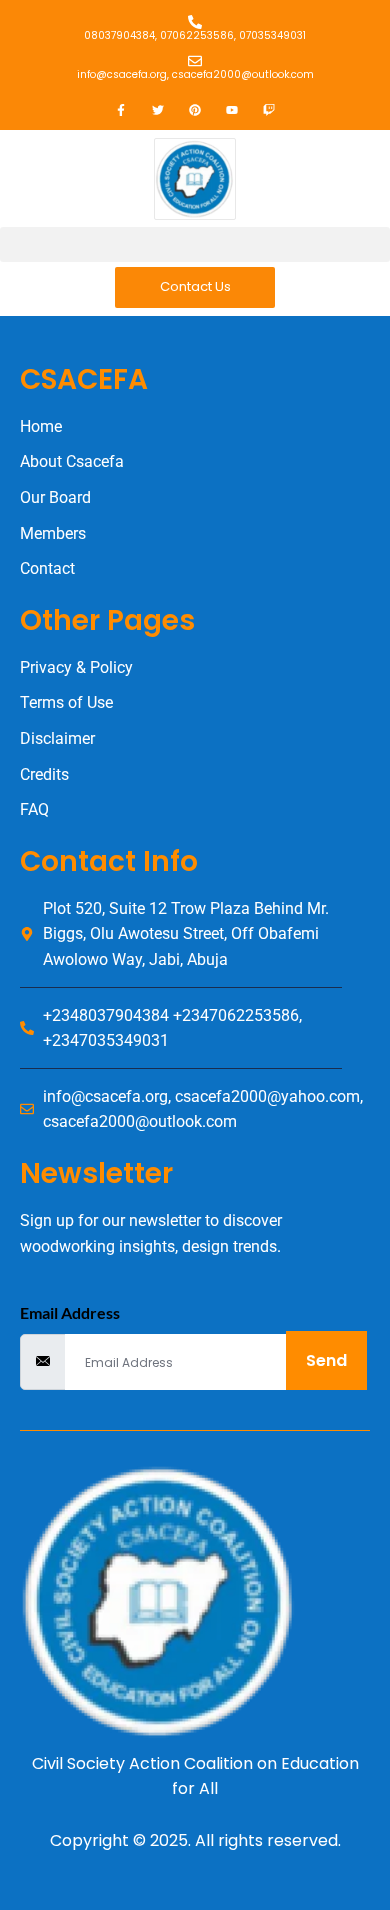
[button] (195, 244)
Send (326, 1360)
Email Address (70, 1312)
